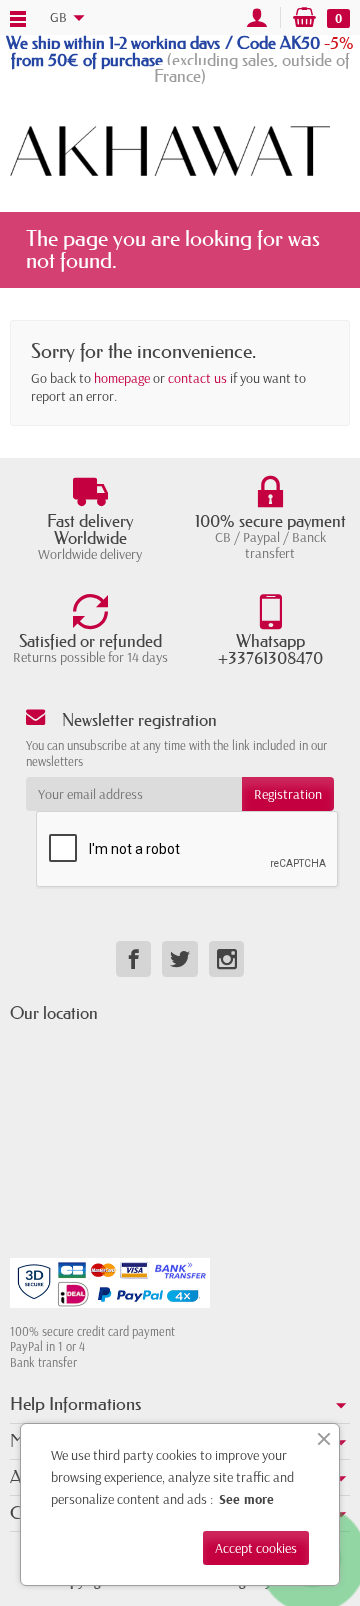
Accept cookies (256, 1548)
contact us (197, 378)
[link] (133, 958)
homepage (122, 378)
